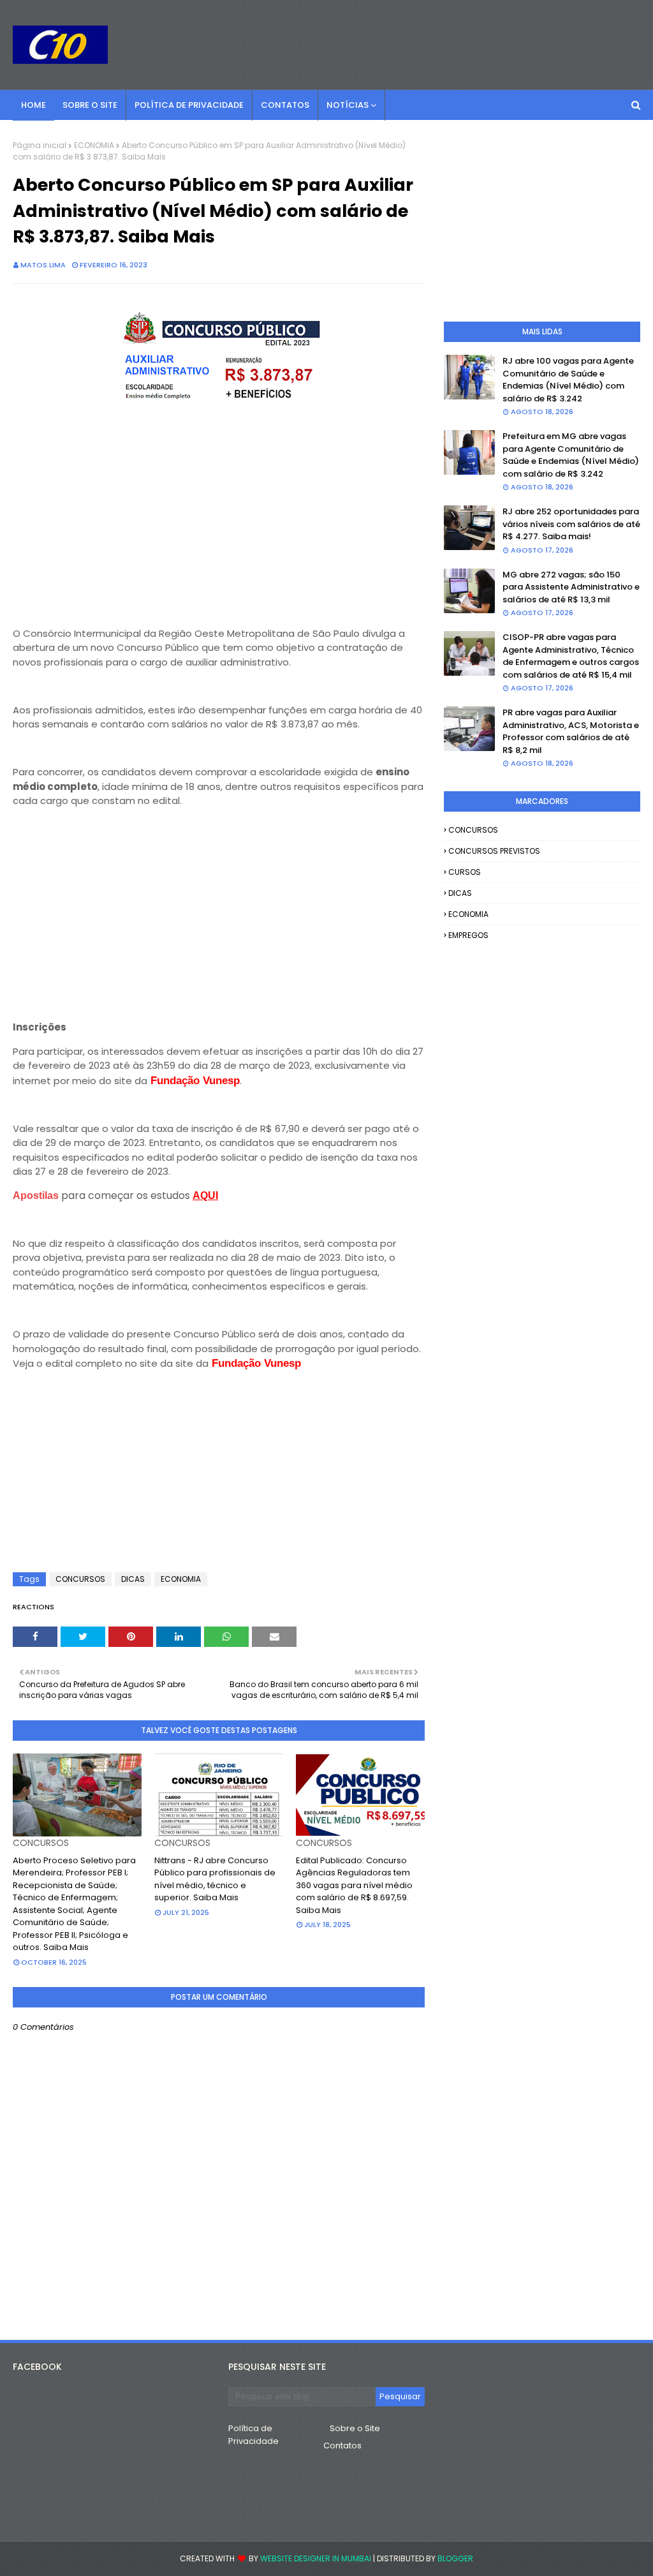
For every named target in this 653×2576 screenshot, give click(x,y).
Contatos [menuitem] (285, 105)
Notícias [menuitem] (348, 105)
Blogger (455, 2558)
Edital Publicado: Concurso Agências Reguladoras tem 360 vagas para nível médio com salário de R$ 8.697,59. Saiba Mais (354, 1885)
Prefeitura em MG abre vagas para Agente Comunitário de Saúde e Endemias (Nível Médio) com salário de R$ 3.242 (571, 455)
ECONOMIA (94, 145)
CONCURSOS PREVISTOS (494, 851)
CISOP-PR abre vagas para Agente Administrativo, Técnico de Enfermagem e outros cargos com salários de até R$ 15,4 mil (571, 656)
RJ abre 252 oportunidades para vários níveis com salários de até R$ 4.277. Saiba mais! (571, 524)
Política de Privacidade (253, 2435)
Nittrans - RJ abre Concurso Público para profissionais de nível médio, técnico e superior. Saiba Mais (215, 1879)
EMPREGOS (468, 935)
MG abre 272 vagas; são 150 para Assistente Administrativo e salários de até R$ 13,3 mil (571, 587)
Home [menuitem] (33, 105)
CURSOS (465, 872)
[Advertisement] (219, 513)
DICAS (133, 1579)
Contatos (342, 2446)
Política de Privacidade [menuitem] (189, 105)
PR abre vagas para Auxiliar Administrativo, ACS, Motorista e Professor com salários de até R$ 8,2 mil (571, 731)
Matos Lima (43, 265)
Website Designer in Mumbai (316, 2558)
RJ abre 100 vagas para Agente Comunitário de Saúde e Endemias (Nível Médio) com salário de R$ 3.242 (568, 380)
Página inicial (40, 145)
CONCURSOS (80, 1579)
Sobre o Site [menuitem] (90, 105)
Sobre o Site (355, 2428)
